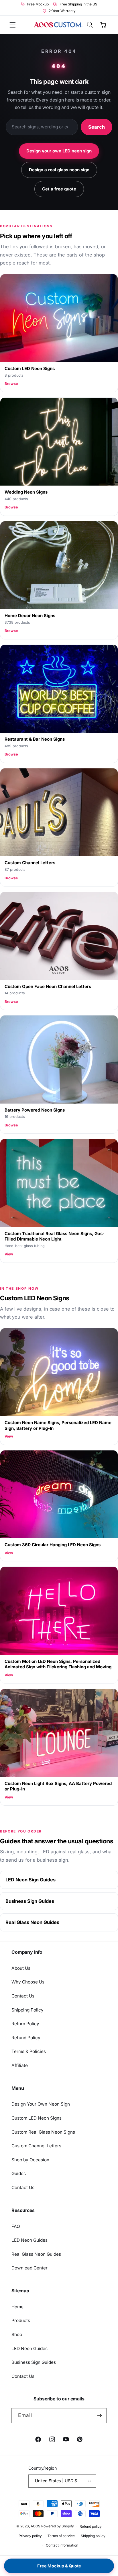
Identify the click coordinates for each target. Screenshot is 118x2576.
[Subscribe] (99, 2416)
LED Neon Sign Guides (31, 1880)
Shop (17, 2334)
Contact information (62, 2545)
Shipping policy (93, 2536)
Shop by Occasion (30, 2160)
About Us (21, 1968)
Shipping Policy (27, 2010)
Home (17, 2307)
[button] (13, 25)
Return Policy (25, 2024)
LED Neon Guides (29, 2240)
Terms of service (61, 2536)
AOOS (36, 2526)
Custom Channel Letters (36, 2146)
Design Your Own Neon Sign (41, 2104)
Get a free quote (59, 189)
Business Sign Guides (30, 1901)
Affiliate (20, 2065)
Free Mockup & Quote (59, 2566)
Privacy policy (30, 2536)
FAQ (16, 2226)
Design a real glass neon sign (59, 170)
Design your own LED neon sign (59, 151)
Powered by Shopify (58, 2526)
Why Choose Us (28, 1982)
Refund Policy (26, 2038)
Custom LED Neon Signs (37, 2118)
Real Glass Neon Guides (32, 1922)
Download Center (29, 2268)
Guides (19, 2173)
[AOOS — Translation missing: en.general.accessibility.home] (58, 25)
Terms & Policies (29, 2051)
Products (21, 2320)
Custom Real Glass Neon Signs (43, 2132)
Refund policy (91, 2526)
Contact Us (23, 1996)
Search (97, 127)
